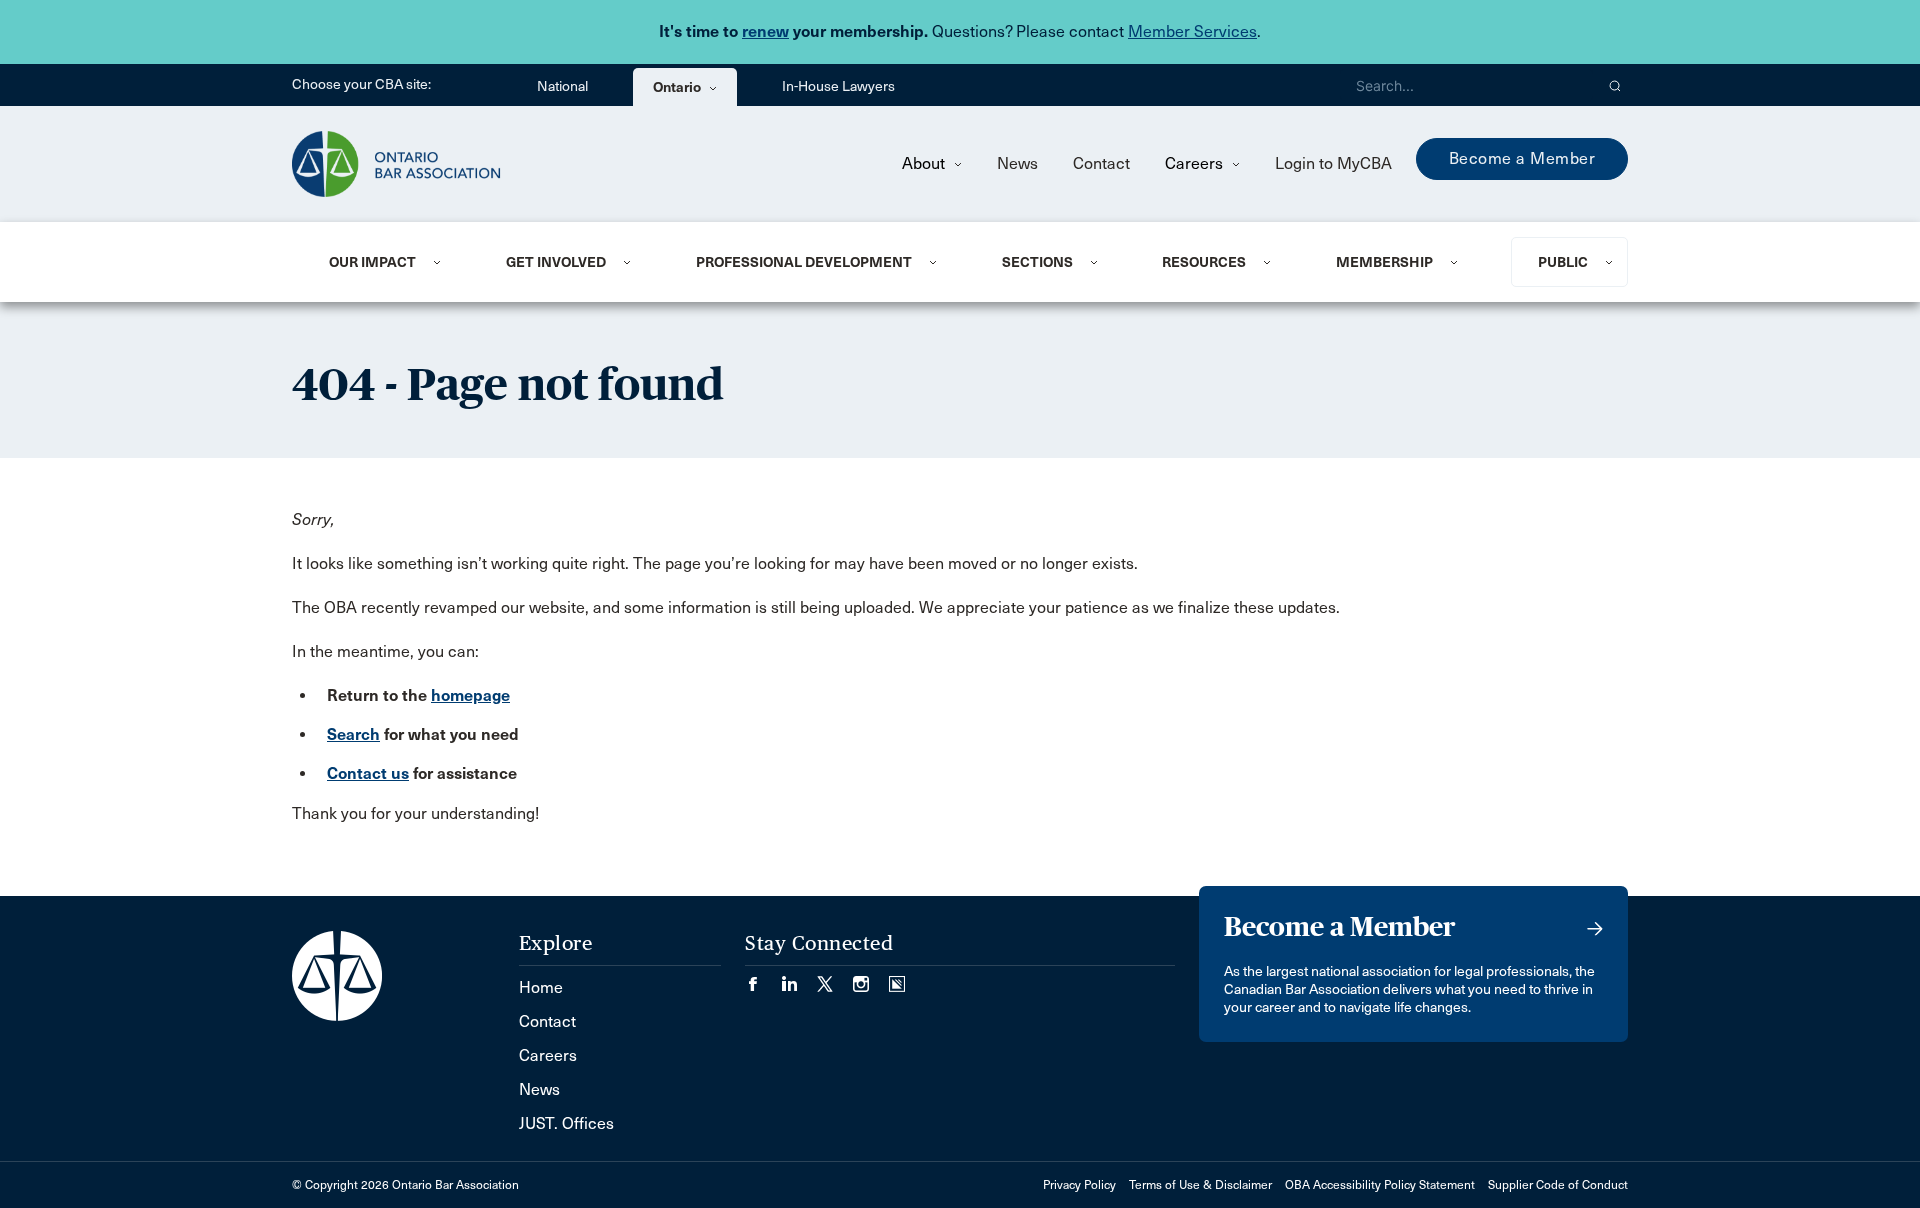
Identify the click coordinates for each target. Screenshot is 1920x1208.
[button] (1615, 85)
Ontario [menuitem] (678, 87)
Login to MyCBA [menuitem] (1333, 163)
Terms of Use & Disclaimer (1200, 1185)
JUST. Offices (566, 1123)
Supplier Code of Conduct (1558, 1185)
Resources (1204, 262)
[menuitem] (393, 262)
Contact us (368, 773)
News (1017, 163)
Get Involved (556, 262)
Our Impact (372, 262)
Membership (1384, 262)
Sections (1037, 262)
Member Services (1192, 31)
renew (765, 31)
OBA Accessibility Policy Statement (1380, 1185)
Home (541, 987)
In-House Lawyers (838, 86)
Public (1563, 262)
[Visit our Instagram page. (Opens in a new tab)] (871, 977)
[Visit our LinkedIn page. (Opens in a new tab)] (799, 977)
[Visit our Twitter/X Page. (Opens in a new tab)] (835, 977)
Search (353, 734)
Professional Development (804, 262)
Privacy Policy (1079, 1185)
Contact (1101, 163)
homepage (470, 695)
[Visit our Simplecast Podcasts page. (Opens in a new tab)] (897, 977)
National (562, 86)
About (925, 163)
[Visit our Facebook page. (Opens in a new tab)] (763, 977)
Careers (1196, 163)
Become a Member (1522, 158)
